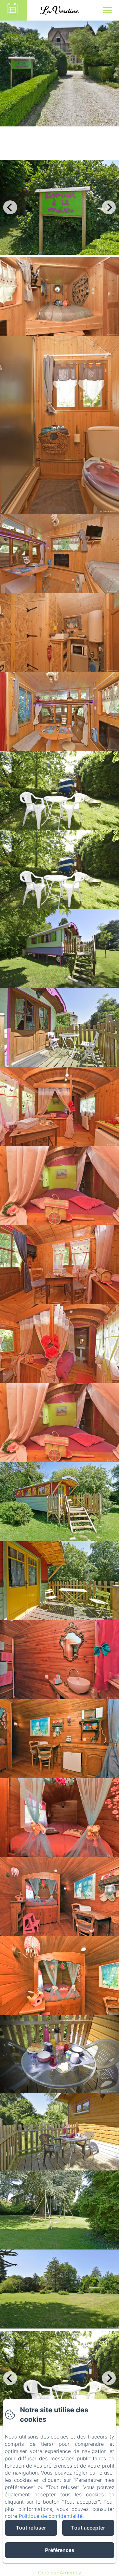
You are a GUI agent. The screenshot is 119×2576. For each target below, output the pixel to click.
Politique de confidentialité (51, 2516)
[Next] (109, 207)
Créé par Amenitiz (60, 2573)
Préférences (60, 2550)
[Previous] (10, 207)
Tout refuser (31, 2528)
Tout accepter (88, 2528)
